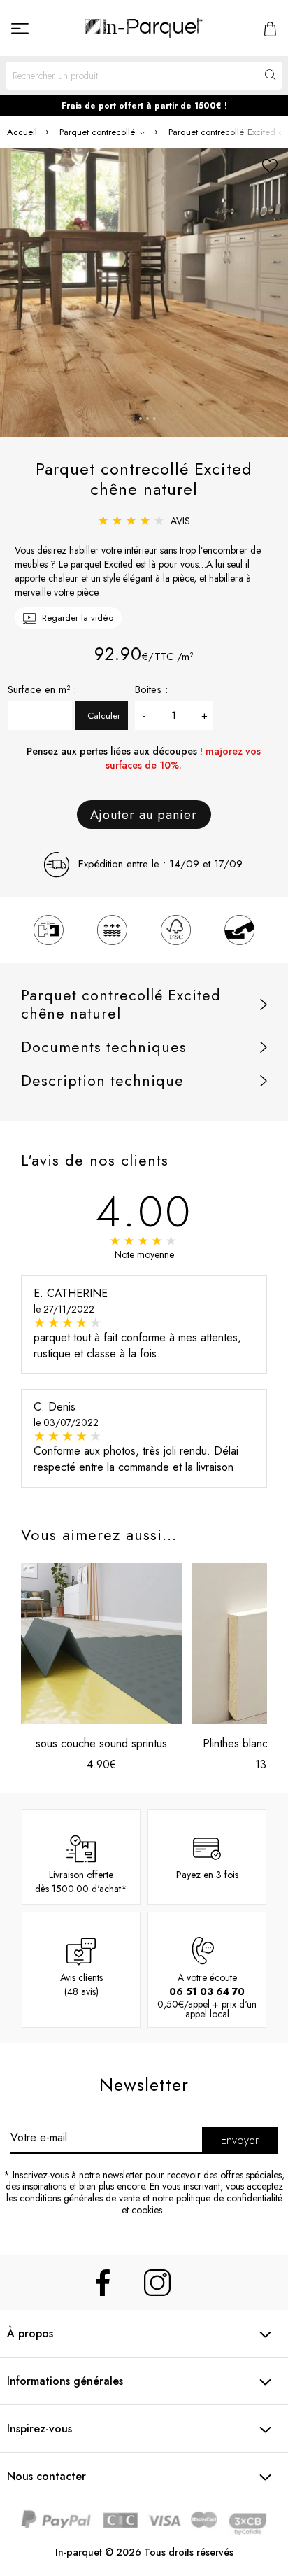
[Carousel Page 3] (147, 419)
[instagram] (157, 2283)
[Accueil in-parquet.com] (144, 28)
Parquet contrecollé (99, 132)
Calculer (104, 716)
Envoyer (240, 2140)
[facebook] (103, 2283)
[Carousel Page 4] (154, 419)
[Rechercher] (269, 75)
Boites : (151, 689)
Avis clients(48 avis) (81, 1984)
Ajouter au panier (144, 815)
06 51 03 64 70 (207, 1991)
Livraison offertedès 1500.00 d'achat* (81, 1882)
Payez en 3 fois (207, 1875)
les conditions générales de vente (73, 2198)
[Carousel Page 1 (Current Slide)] (134, 419)
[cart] (270, 28)
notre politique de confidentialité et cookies (202, 2204)
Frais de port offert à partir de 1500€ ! (144, 106)
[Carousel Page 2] (141, 419)
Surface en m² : (42, 689)
